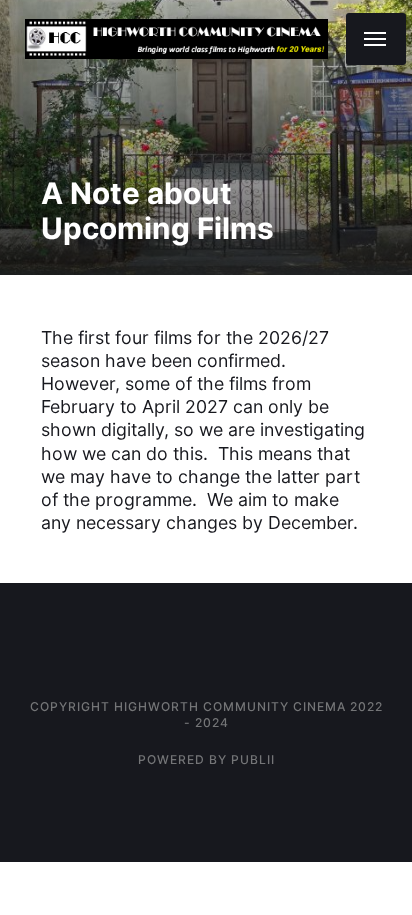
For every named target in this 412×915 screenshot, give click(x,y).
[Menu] (376, 39)
